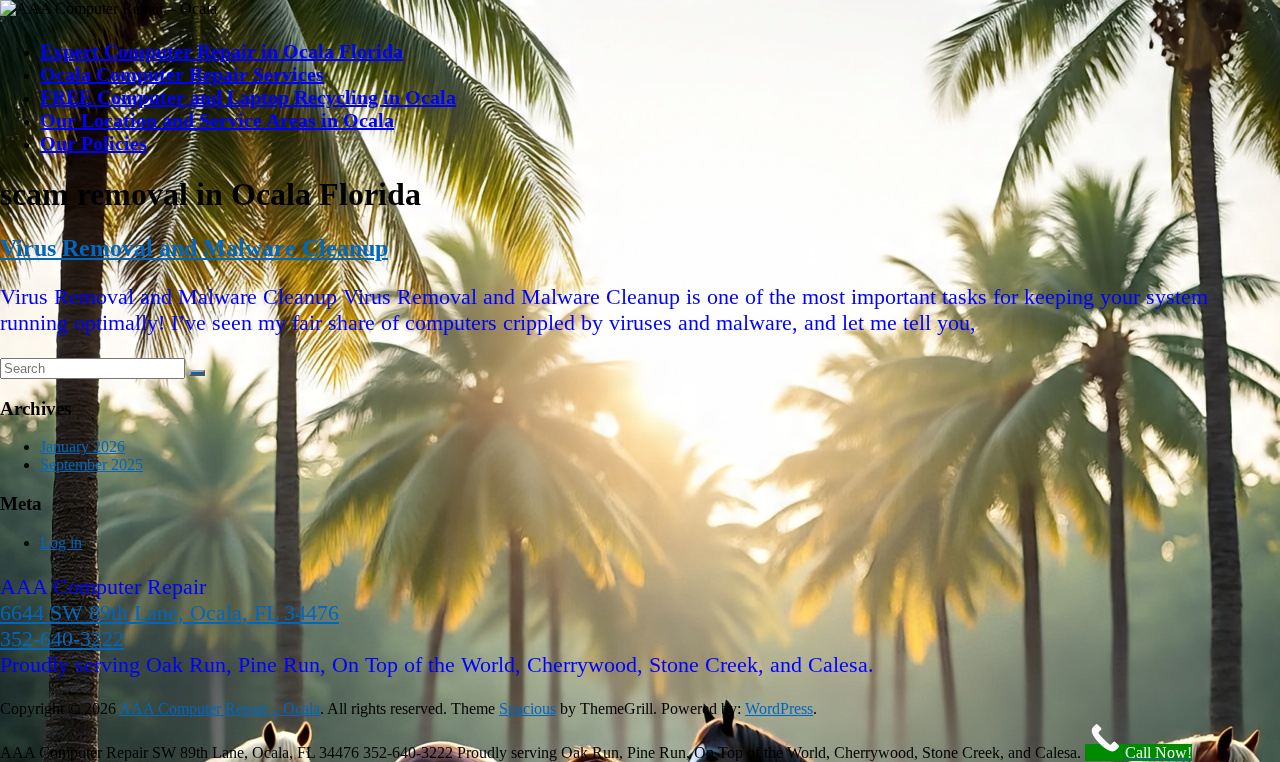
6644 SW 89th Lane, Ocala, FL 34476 (169, 612)
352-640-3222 (62, 638)
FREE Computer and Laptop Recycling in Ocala (248, 97)
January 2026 (82, 446)
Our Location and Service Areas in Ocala (217, 120)
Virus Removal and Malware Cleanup (194, 248)
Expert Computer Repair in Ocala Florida (221, 51)
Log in (61, 542)
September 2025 (91, 464)
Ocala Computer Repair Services (182, 74)
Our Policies (93, 143)
